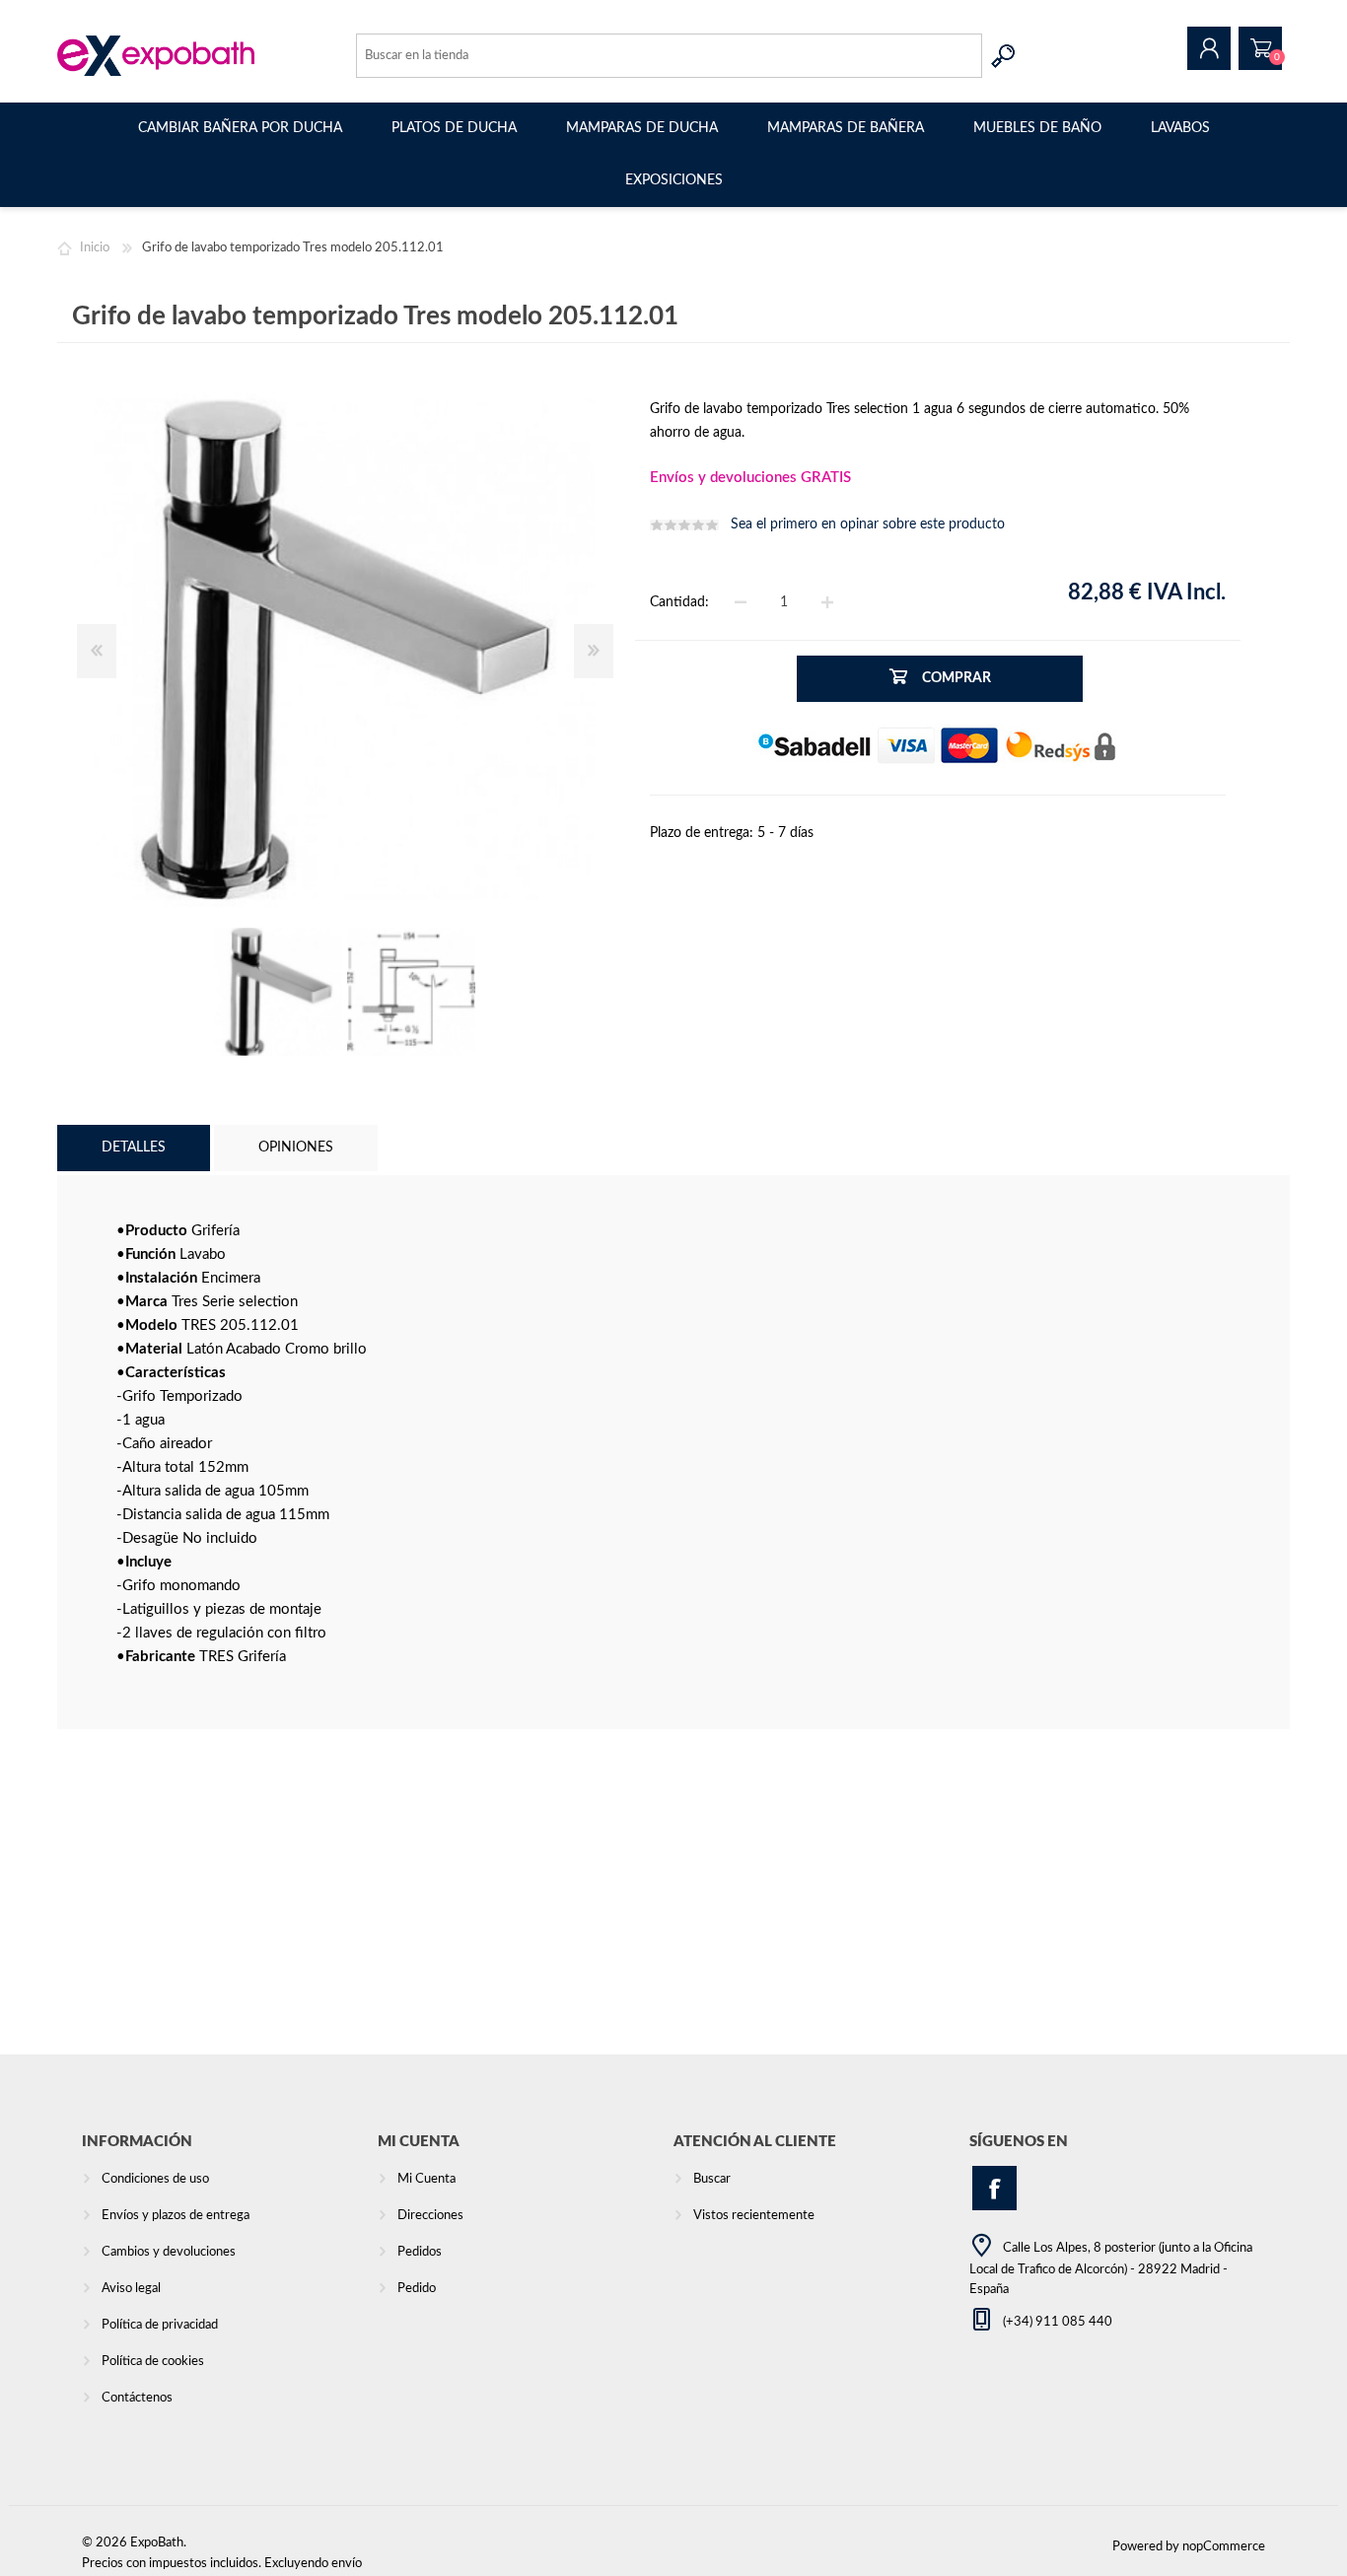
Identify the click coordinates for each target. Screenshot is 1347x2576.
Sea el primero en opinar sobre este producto (868, 524)
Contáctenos (137, 2398)
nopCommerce (1224, 2547)
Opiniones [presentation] (296, 1148)
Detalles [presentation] (134, 1148)
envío (347, 2564)
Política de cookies (153, 2362)
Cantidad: (679, 602)
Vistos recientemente (754, 2216)
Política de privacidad (160, 2325)
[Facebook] (994, 2188)
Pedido (1260, 48)
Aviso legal (131, 2289)
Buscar (1004, 56)
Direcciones (430, 2216)
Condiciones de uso (155, 2179)
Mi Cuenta (426, 2179)
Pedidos (420, 2252)
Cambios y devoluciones (169, 2252)
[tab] (134, 1148)
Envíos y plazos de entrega (176, 2216)
